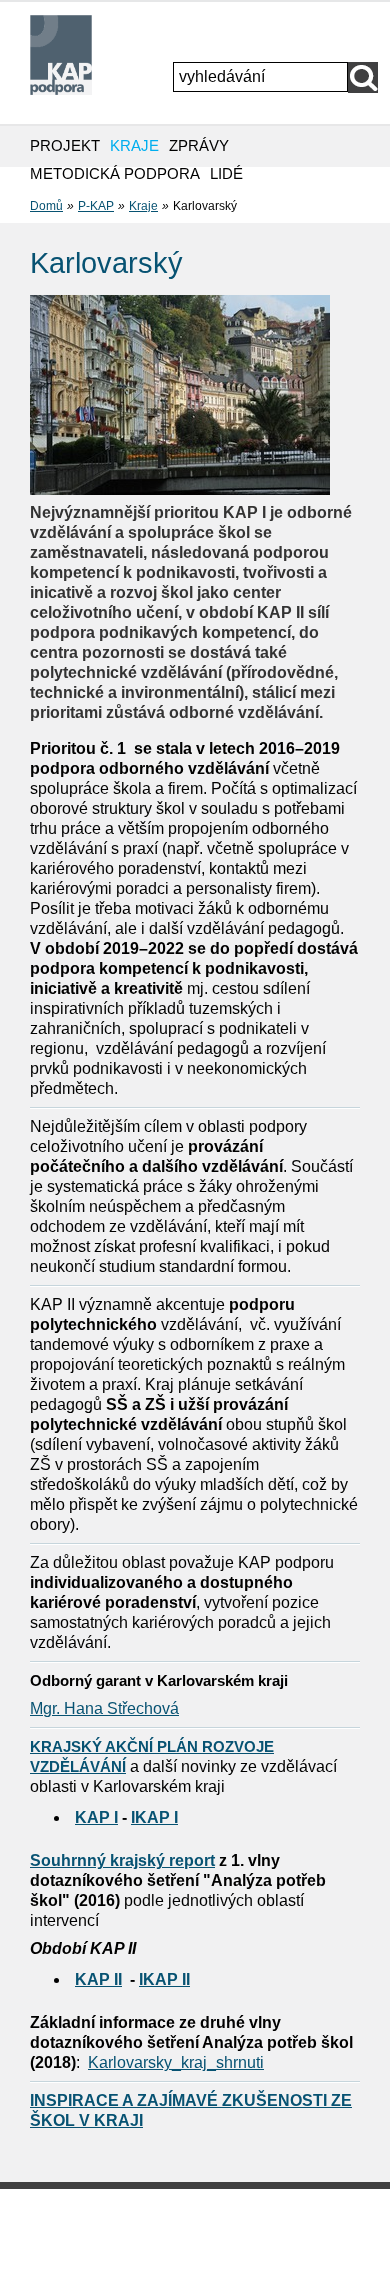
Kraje (143, 206)
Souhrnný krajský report (122, 1860)
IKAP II (164, 1979)
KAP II (98, 1979)
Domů (46, 206)
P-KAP (96, 206)
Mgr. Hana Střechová (104, 1708)
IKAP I (154, 1817)
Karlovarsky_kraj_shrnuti (176, 2062)
